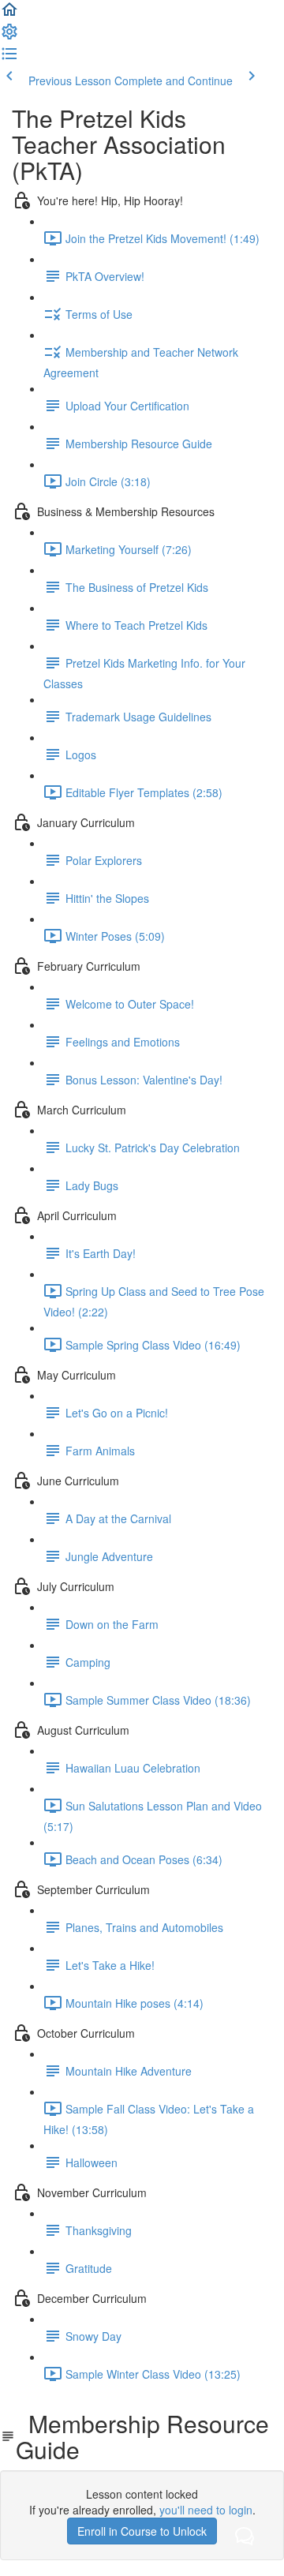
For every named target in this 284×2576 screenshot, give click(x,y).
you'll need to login (206, 2510)
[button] (9, 14)
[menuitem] (9, 36)
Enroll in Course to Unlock (142, 2531)
